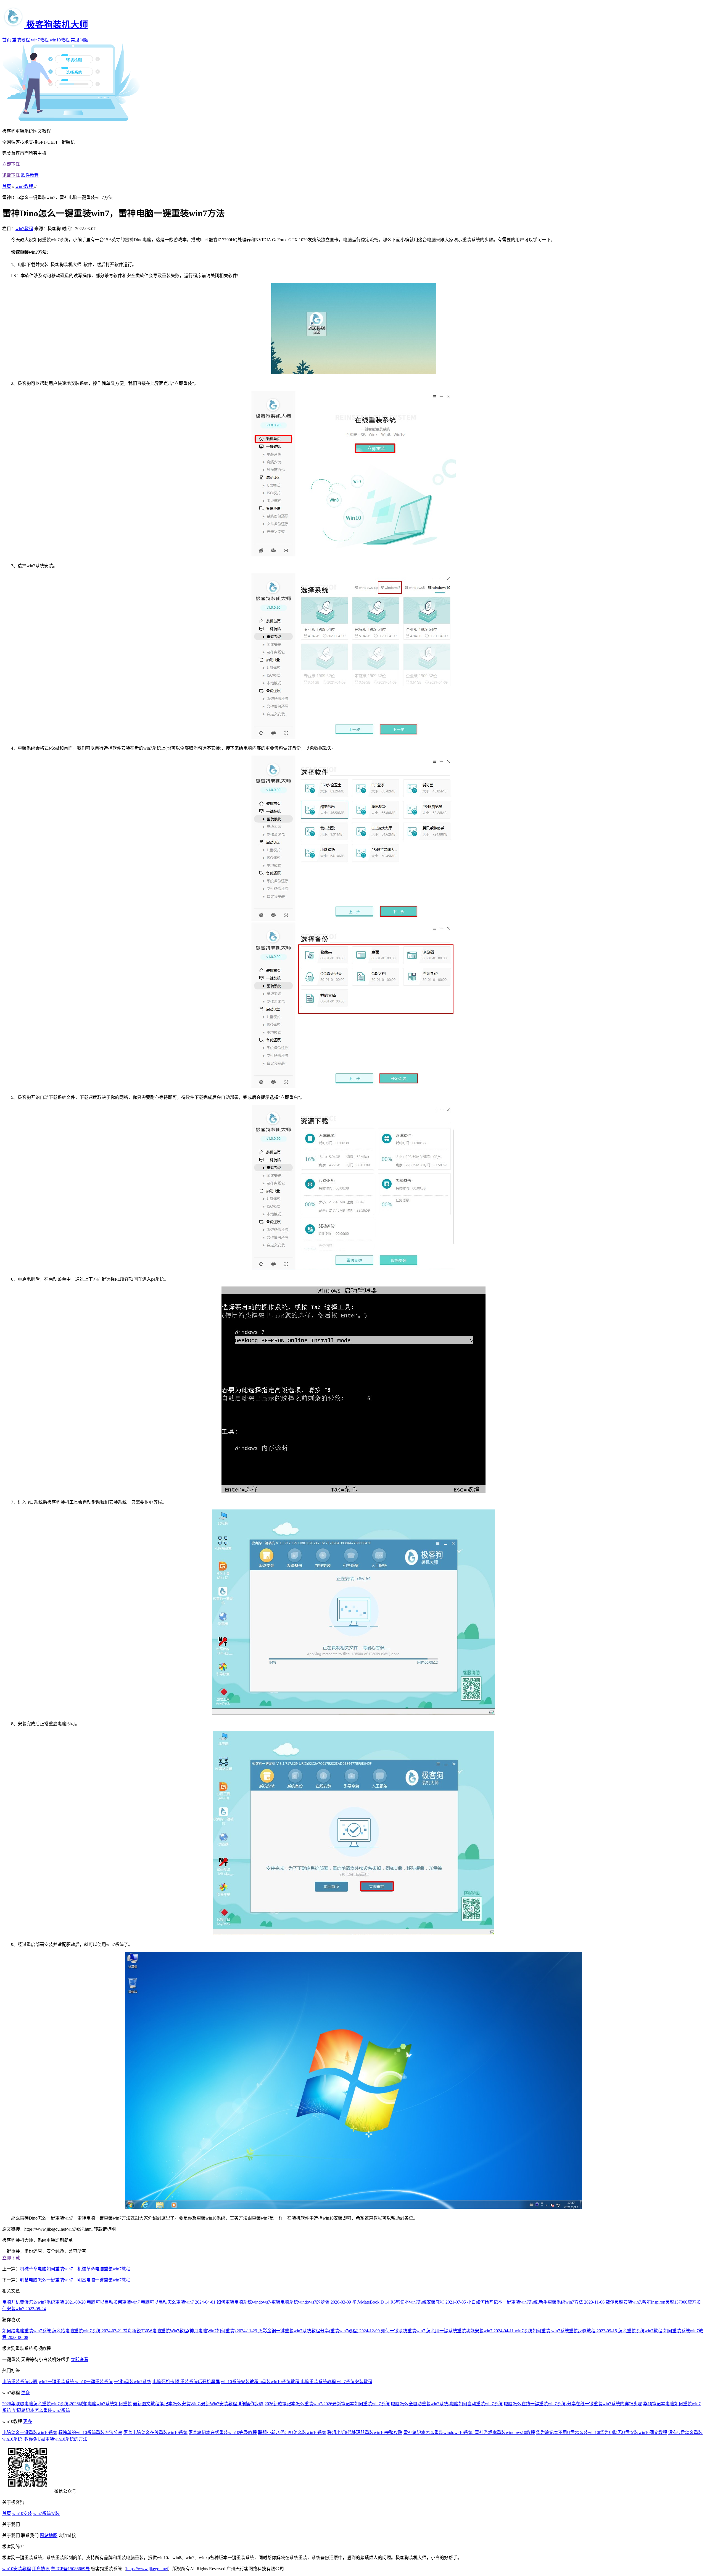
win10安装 (22, 2513)
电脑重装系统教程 (319, 2382)
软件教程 (30, 175)
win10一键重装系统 (94, 2382)
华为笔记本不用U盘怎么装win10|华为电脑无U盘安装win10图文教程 (602, 2432)
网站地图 (49, 2536)
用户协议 (41, 2569)
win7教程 (40, 40)
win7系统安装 (46, 2513)
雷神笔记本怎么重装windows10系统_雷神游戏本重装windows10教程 (469, 2432)
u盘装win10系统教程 (280, 2382)
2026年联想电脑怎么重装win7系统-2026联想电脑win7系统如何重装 (67, 2404)
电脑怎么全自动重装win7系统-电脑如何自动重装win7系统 (447, 2404)
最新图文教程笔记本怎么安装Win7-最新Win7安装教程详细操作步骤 (198, 2404)
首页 (7, 40)
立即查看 (80, 2360)
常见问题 (80, 40)
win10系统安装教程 (240, 2382)
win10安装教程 (17, 2569)
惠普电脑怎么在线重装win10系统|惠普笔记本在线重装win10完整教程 (190, 2432)
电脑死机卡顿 (166, 2382)
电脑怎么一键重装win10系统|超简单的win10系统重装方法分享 (62, 2432)
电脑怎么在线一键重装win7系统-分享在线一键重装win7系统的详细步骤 (573, 2404)
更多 (25, 2393)
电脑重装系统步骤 (20, 2382)
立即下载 (11, 164)
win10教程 (60, 40)
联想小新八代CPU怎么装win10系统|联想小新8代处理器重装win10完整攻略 (330, 2432)
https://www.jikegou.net (147, 2569)
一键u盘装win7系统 (133, 2382)
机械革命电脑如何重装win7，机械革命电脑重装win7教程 (75, 2269)
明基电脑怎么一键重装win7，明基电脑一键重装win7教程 (75, 2280)
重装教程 (21, 40)
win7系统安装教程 (355, 2382)
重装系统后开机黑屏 (200, 2382)
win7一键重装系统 (57, 2382)
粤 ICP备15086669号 (70, 2569)
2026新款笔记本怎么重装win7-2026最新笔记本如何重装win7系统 (327, 2404)
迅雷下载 (11, 175)
